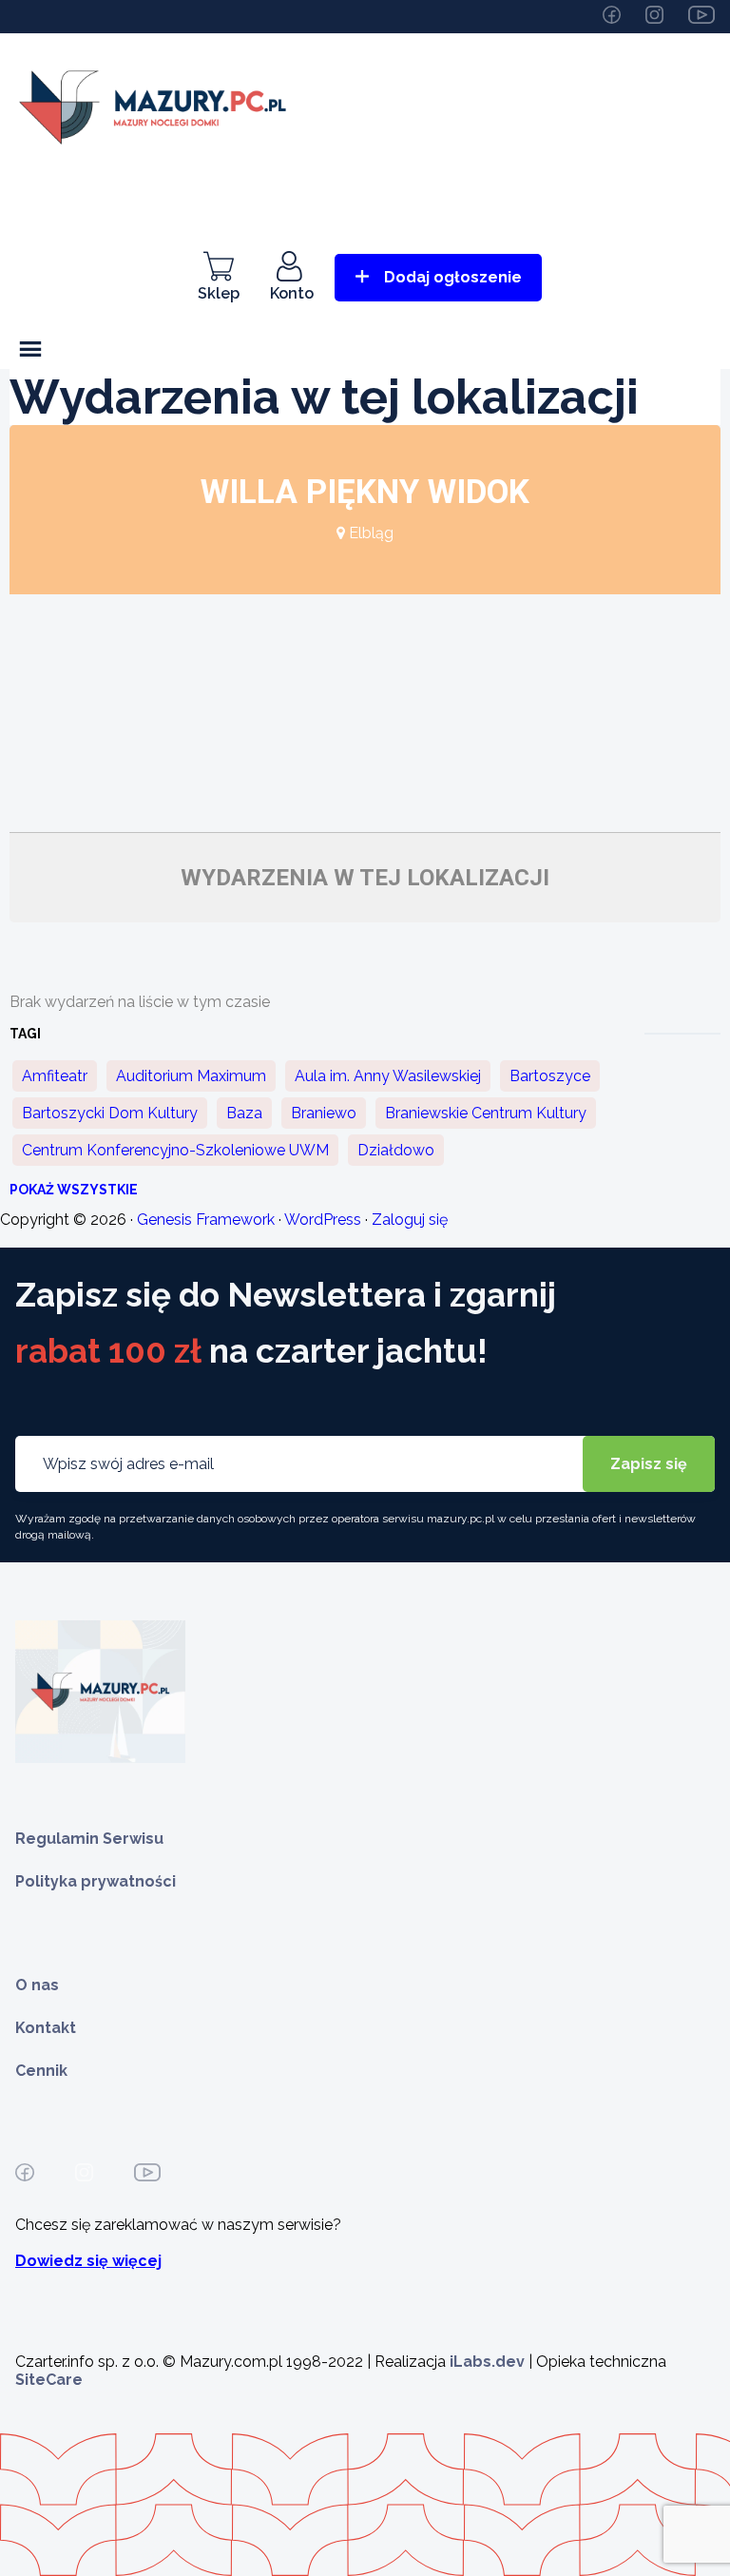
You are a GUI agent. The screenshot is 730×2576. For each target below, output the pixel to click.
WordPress (323, 1220)
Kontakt (46, 2028)
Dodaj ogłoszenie (453, 277)
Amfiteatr (55, 1076)
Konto (292, 293)
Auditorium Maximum (191, 1076)
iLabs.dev (487, 2362)
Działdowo (396, 1150)
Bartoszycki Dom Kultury (110, 1113)
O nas (37, 1985)
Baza (244, 1113)
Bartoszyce (550, 1076)
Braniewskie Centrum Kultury (486, 1113)
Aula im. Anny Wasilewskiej (388, 1076)
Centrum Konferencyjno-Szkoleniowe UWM (175, 1150)
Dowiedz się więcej (88, 2261)
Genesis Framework (206, 1220)
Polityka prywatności (96, 1881)
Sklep (219, 293)
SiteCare (49, 2380)
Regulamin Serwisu (89, 1839)
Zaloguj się (410, 1220)
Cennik (41, 2071)
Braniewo (324, 1113)
